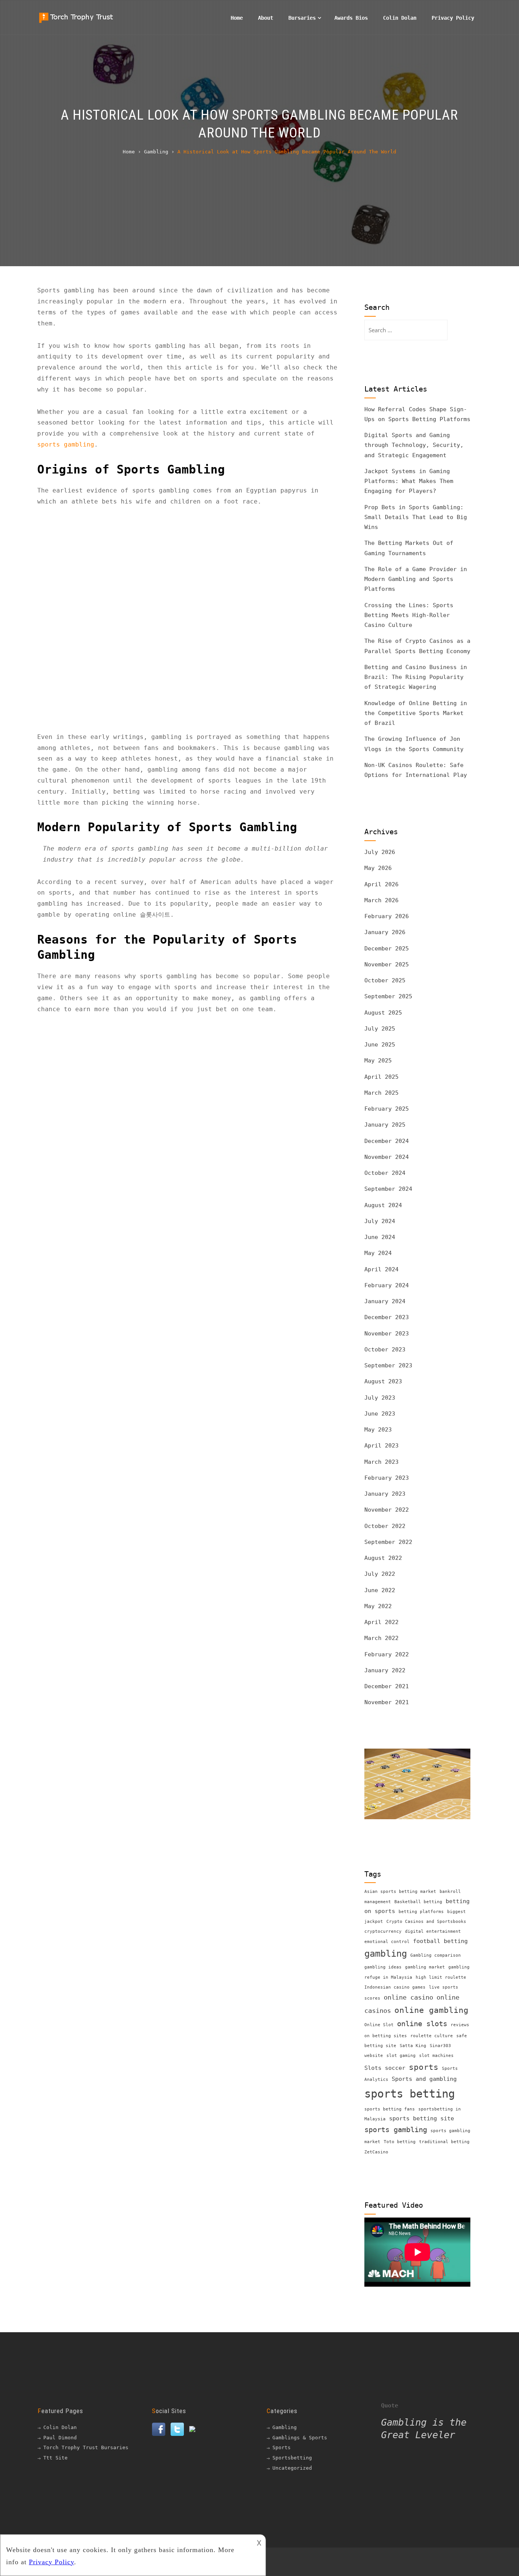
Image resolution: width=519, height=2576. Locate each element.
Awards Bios (351, 18)
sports (424, 2067)
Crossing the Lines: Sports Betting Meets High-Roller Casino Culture (409, 615)
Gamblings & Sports (300, 2438)
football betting (440, 1941)
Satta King (413, 2046)
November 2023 (387, 1334)
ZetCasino (376, 2152)
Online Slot (379, 2025)
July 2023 (380, 1398)
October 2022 (385, 1526)
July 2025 (380, 1029)
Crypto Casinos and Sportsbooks (426, 1922)
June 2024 (380, 1237)
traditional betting (444, 2142)
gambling (386, 1954)
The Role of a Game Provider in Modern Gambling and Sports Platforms (416, 579)
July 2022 (380, 1574)
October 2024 (385, 1173)
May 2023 (378, 1430)
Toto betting (400, 2142)
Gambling (285, 2427)
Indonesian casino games (395, 1987)
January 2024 (385, 1301)
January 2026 (385, 932)
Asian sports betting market (400, 1892)
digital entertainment (433, 1931)
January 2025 (385, 1125)
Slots (373, 2068)
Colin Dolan (400, 18)
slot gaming (401, 2056)
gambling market (425, 1967)
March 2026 (381, 900)
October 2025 (385, 980)
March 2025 (381, 1093)
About (266, 18)
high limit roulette (441, 1977)
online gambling (431, 2010)
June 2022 (380, 1590)
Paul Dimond (60, 2438)
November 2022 (387, 1510)
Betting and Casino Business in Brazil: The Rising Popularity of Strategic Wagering (416, 677)
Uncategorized (292, 2468)
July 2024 (380, 1221)
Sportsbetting (292, 2458)
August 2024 (383, 1205)
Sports (282, 2447)
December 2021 (387, 1686)
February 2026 (387, 916)
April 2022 (381, 1622)
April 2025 (381, 1077)
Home (237, 18)
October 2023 (385, 1350)
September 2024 (388, 1189)
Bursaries (302, 18)
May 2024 (378, 1253)
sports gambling (66, 444)
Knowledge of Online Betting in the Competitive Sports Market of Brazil (416, 713)
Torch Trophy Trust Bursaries (86, 2447)
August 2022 (383, 1558)
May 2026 (378, 868)
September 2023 (388, 1365)
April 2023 (381, 1446)
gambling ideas (383, 1967)
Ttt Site (55, 2458)
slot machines (436, 2056)
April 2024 (381, 1269)
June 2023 (380, 1414)
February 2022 (387, 1654)
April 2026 (381, 884)
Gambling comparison (436, 1955)
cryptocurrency (383, 1931)
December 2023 (387, 1317)
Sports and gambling (424, 2079)
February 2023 (387, 1478)
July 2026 (380, 852)
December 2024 (387, 1141)
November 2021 (387, 1702)
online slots (422, 2024)
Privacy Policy (453, 18)
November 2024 (387, 1157)
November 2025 (387, 964)
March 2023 (381, 1462)
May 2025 (378, 1061)
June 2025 (380, 1045)
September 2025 (388, 996)
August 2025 (383, 1013)
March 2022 (381, 1638)
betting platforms (421, 1912)
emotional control (387, 1942)
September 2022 (388, 1542)
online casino (408, 1997)
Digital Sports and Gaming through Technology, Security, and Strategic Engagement (414, 445)
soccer (395, 2068)
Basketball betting (418, 1902)
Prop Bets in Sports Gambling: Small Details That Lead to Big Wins (416, 517)
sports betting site (422, 2118)
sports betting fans (390, 2109)
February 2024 (387, 1285)
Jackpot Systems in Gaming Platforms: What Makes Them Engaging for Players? (409, 481)
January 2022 (385, 1670)
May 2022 (378, 1606)
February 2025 (387, 1109)
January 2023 (385, 1494)
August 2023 (383, 1381)
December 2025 (387, 949)
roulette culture (432, 2036)
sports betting (410, 2094)
